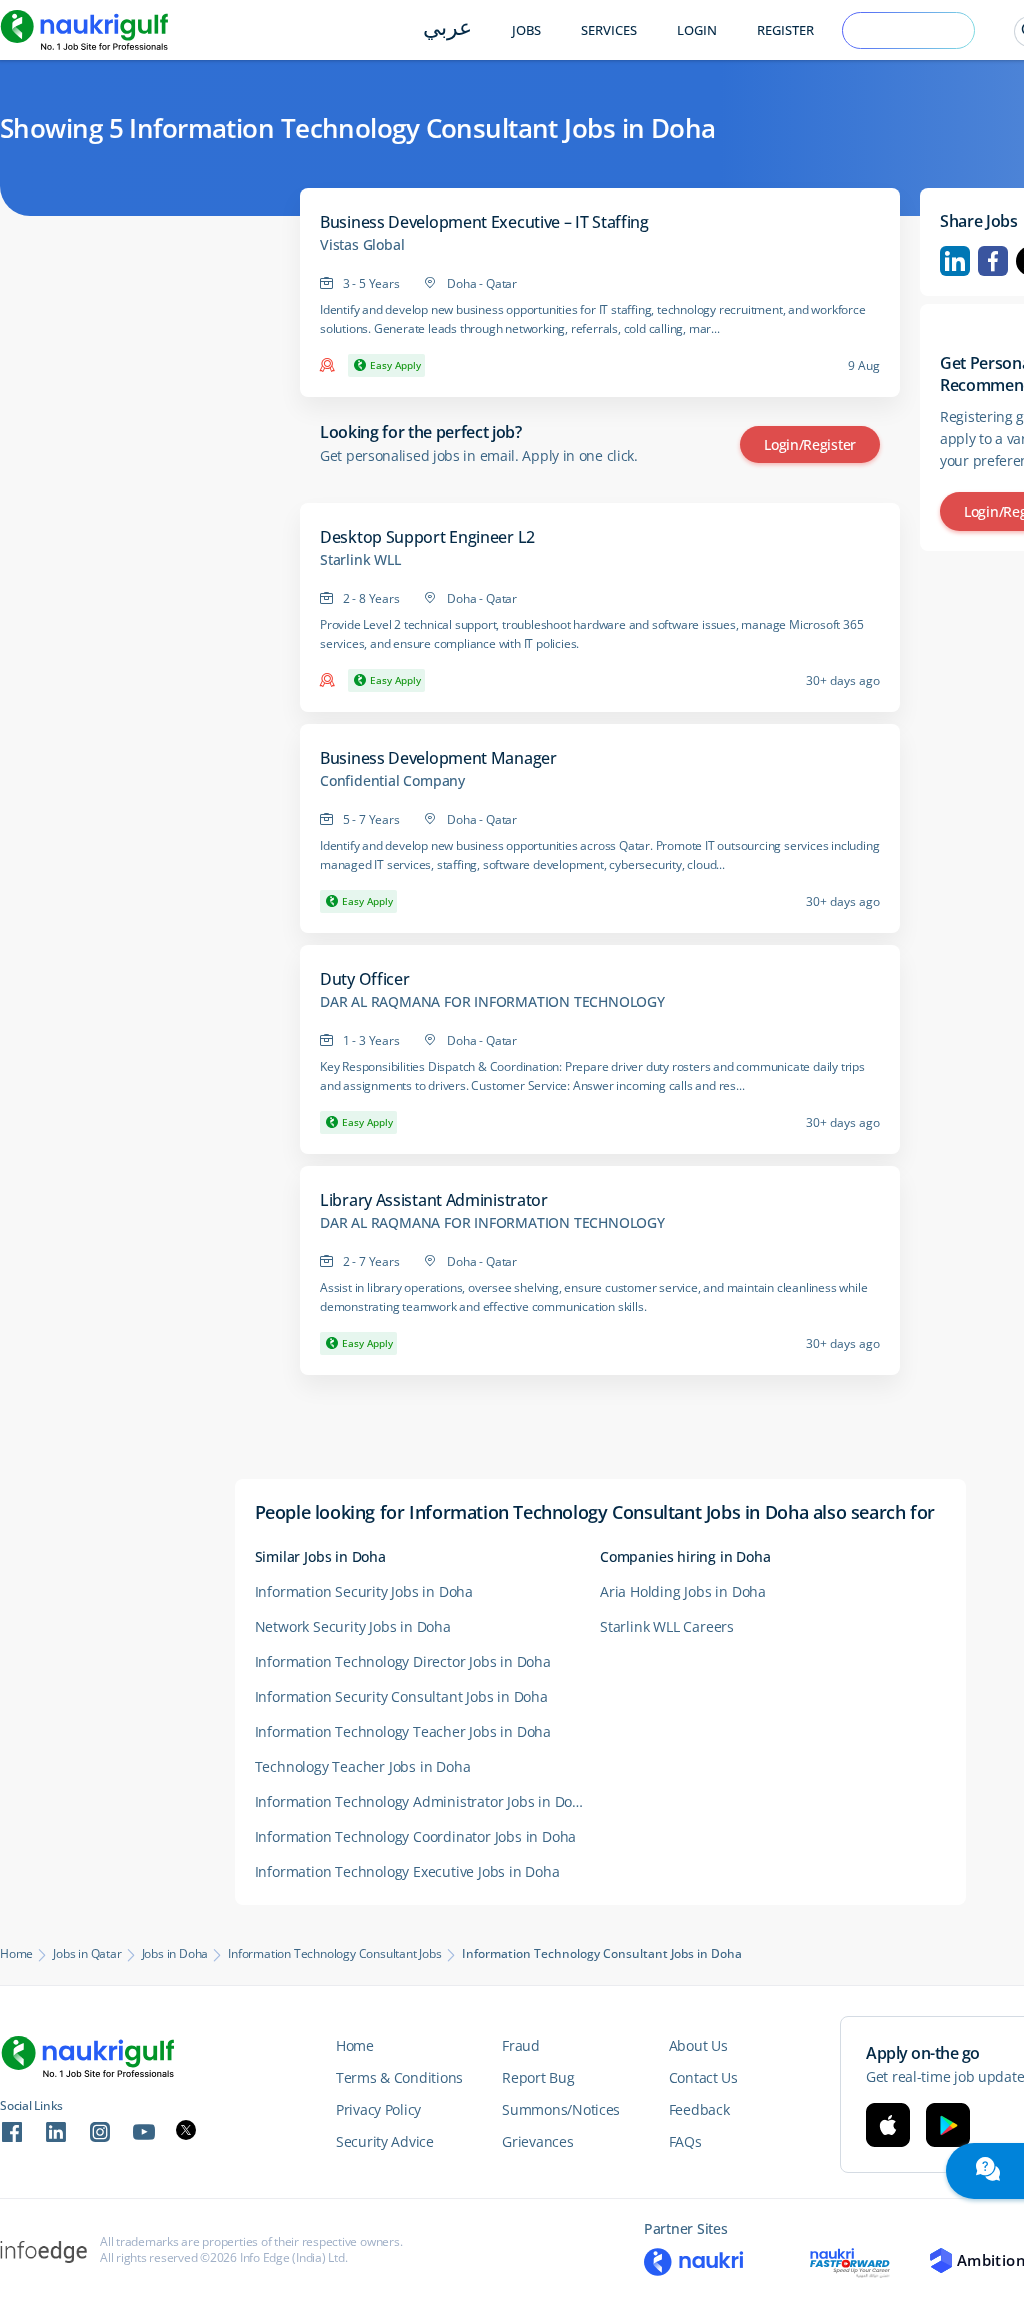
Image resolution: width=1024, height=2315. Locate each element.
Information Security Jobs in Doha (364, 1591)
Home (16, 1954)
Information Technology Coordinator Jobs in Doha (416, 1836)
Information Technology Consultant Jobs (334, 1954)
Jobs (526, 30)
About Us (698, 2045)
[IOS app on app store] (888, 2125)
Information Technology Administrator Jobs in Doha (422, 1801)
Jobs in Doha (175, 1954)
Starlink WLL (360, 560)
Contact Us (703, 2077)
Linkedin (955, 261)
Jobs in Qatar (87, 1954)
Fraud (521, 2045)
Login (697, 30)
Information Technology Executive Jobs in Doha (407, 1871)
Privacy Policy (378, 2109)
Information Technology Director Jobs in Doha (403, 1661)
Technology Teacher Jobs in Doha (363, 1766)
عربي (447, 29)
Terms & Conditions (399, 2077)
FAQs (685, 2141)
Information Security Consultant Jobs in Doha (401, 1696)
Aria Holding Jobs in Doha (683, 1591)
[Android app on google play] (948, 2125)
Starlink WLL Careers (667, 1626)
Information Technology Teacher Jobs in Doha (403, 1731)
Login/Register (810, 444)
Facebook (993, 261)
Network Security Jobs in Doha (353, 1626)
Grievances (537, 2141)
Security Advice (385, 2141)
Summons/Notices (561, 2109)
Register (785, 30)
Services (609, 30)
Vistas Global (362, 245)
